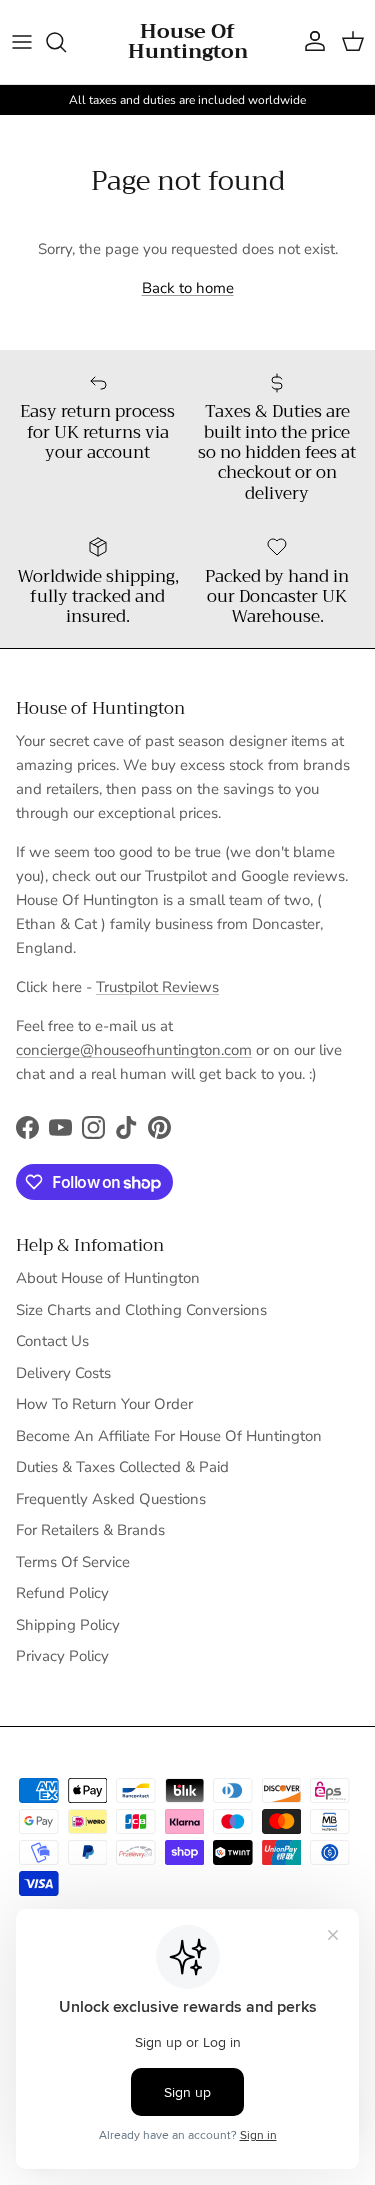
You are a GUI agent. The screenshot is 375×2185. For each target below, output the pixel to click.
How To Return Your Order (104, 1404)
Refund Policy (62, 1593)
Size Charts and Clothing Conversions (141, 1310)
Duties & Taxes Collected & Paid (122, 1467)
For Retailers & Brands (90, 1530)
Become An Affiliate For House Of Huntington (169, 1436)
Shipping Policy (68, 1625)
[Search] (66, 42)
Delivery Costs (63, 1373)
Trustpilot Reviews (157, 987)
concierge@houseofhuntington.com (134, 1050)
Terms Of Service (73, 1562)
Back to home (188, 288)
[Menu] (22, 42)
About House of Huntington (108, 1278)
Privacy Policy (62, 1656)
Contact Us (52, 1341)
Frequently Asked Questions (111, 1499)
